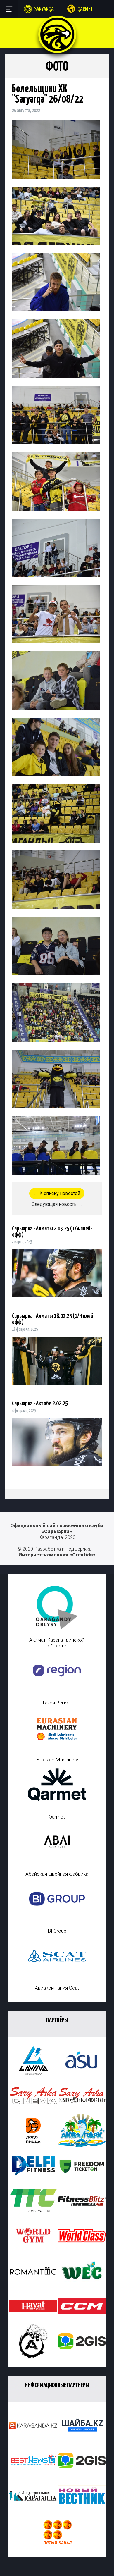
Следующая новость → (57, 1204)
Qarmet (85, 10)
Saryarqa (44, 10)
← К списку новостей (57, 1193)
